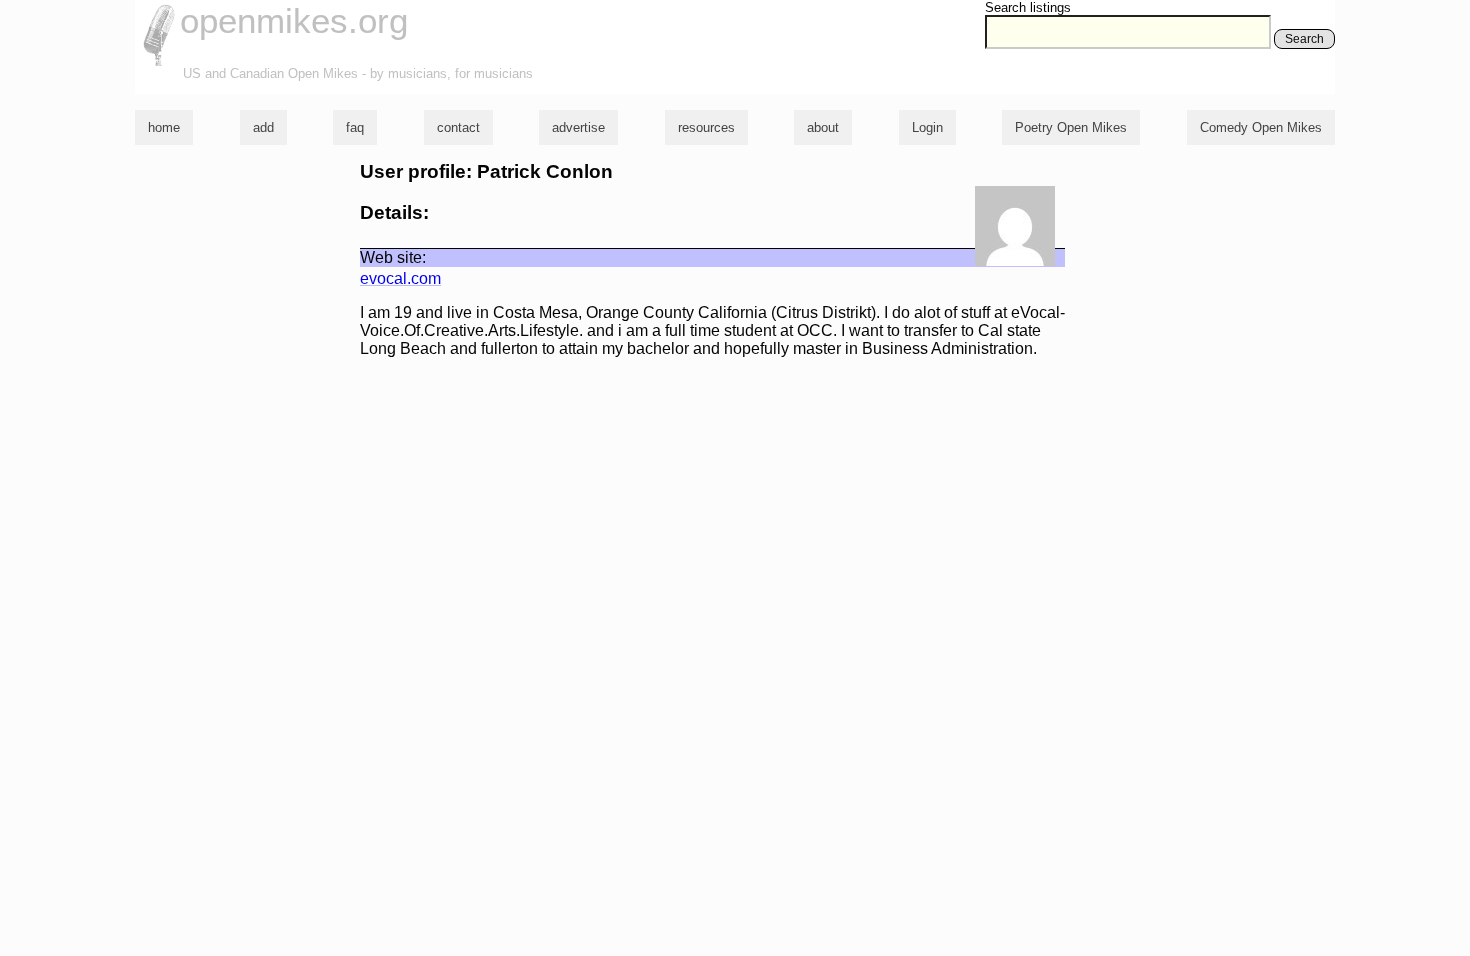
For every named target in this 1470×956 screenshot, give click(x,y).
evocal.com (400, 278)
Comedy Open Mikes (1261, 127)
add (263, 127)
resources (706, 127)
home (164, 127)
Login (927, 127)
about (823, 127)
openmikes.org (294, 20)
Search (1304, 39)
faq (355, 127)
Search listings (1028, 7)
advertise (578, 127)
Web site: (393, 257)
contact (458, 127)
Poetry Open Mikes (1071, 127)
